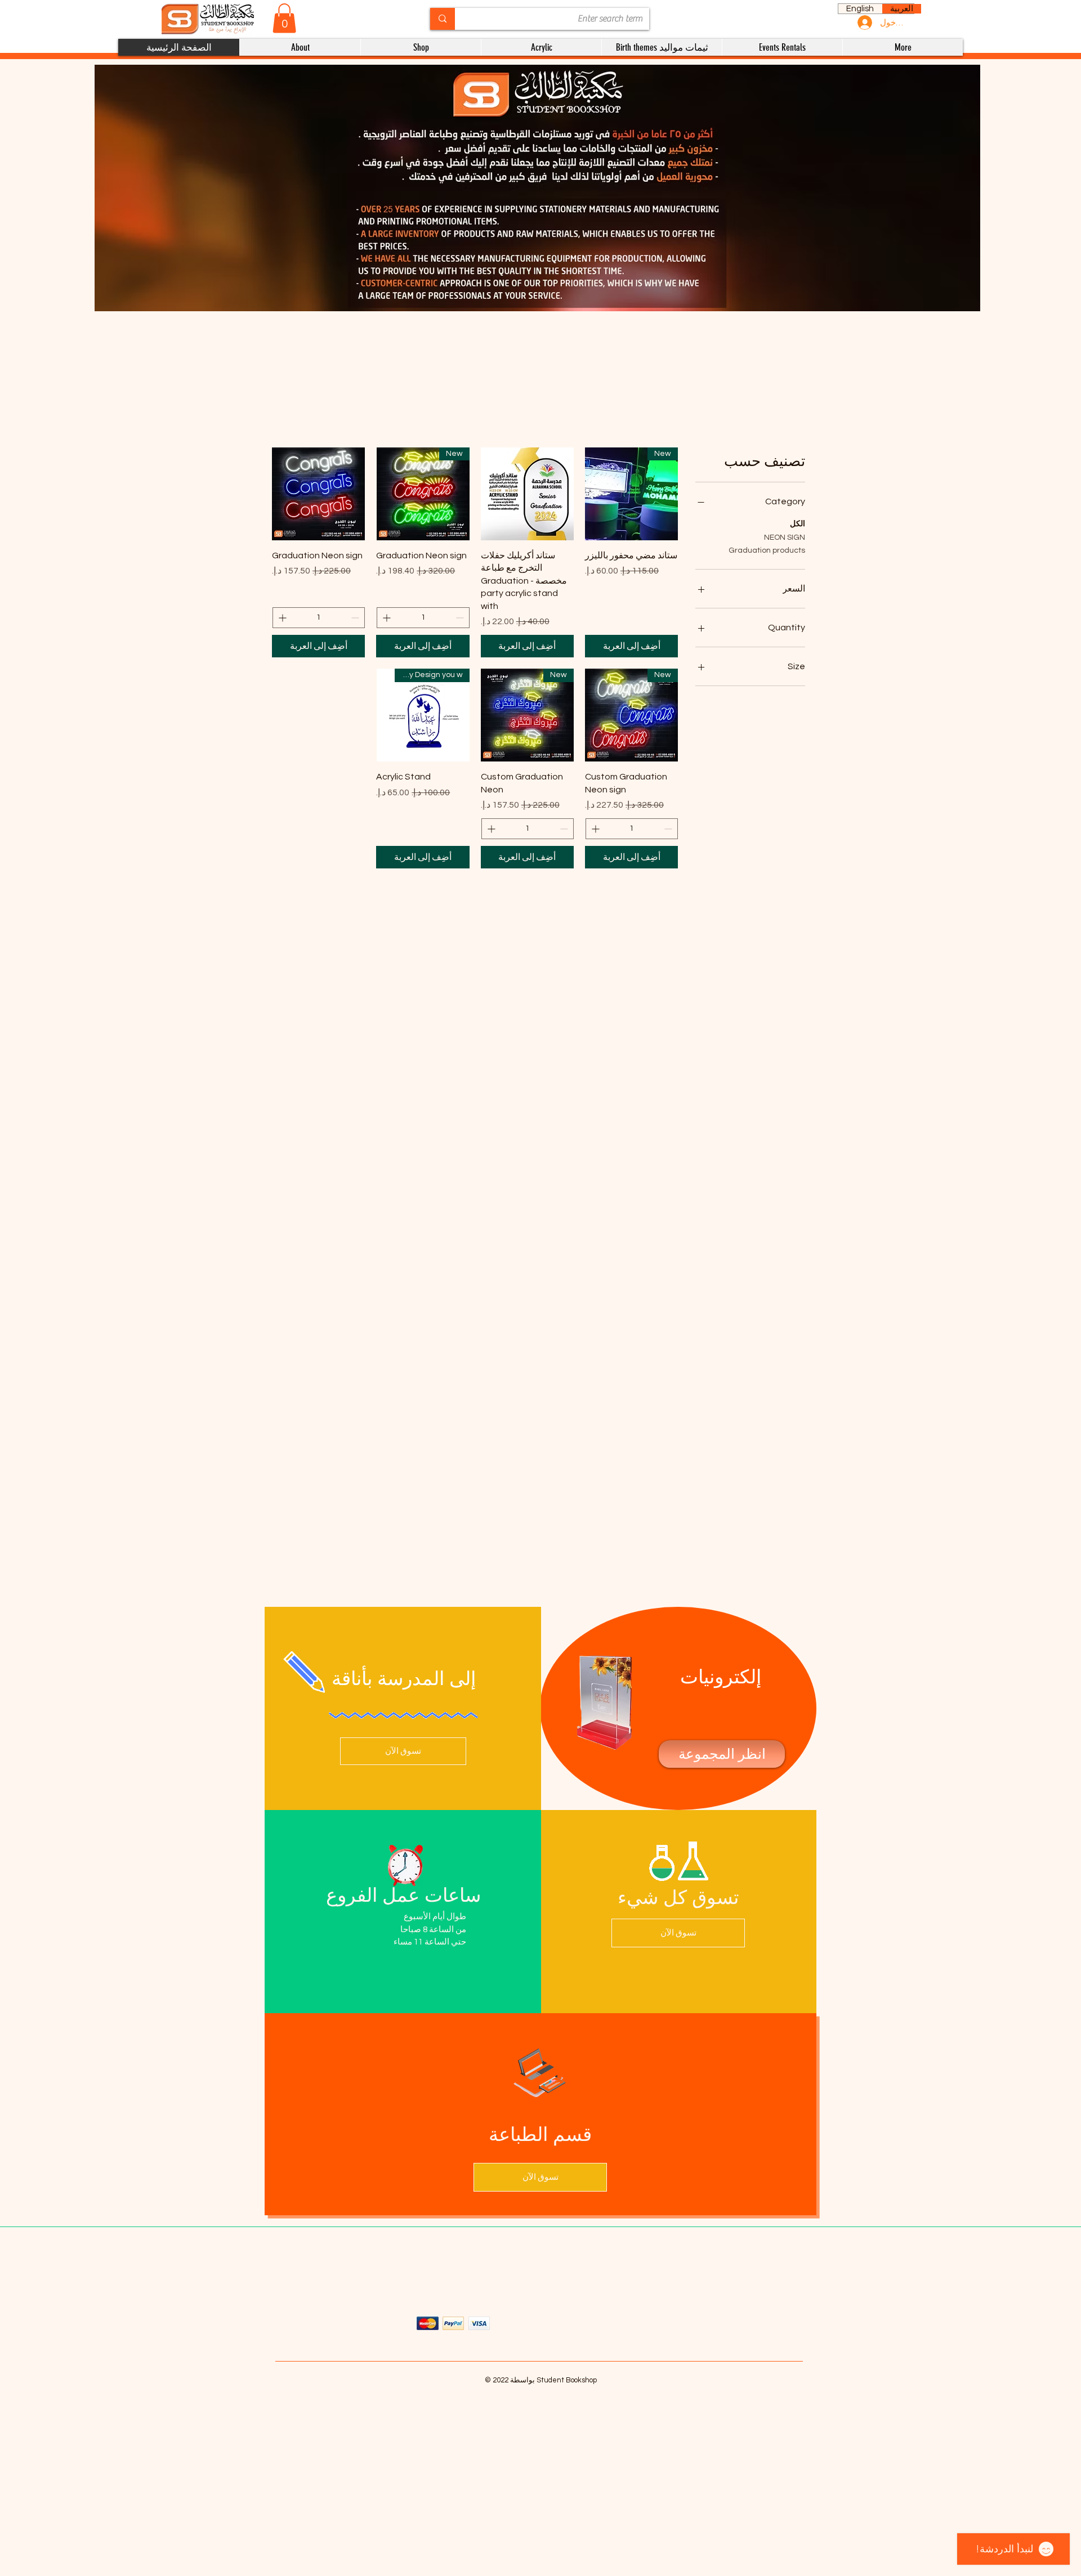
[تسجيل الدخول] (864, 23)
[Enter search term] (443, 19)
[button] (284, 18)
